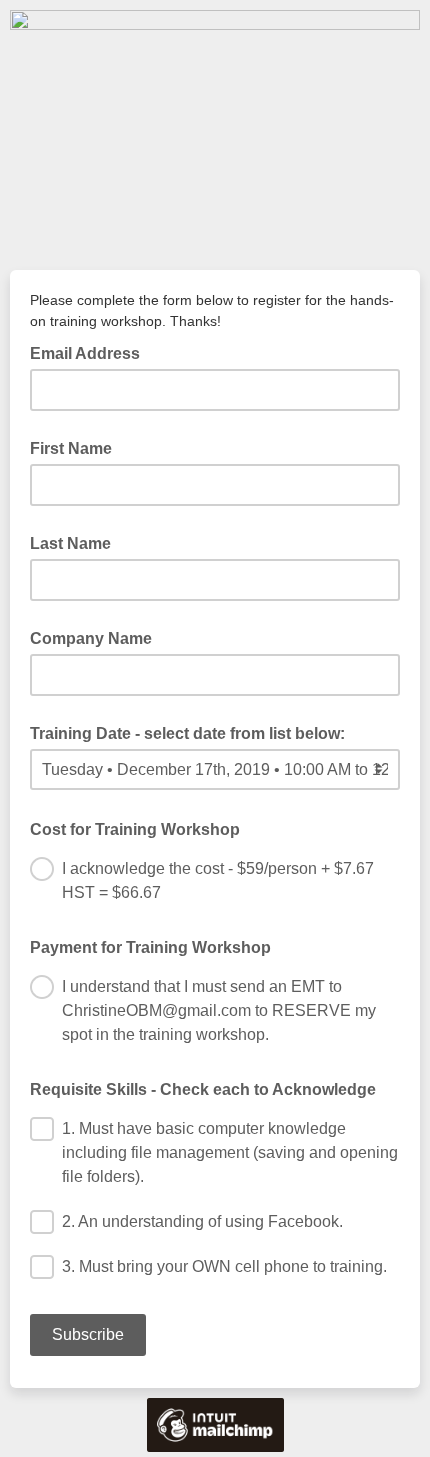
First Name (71, 448)
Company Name (91, 638)
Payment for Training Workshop (150, 947)
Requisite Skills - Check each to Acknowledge (203, 1089)
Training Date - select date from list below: (187, 733)
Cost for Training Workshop (141, 828)
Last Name (70, 543)
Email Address (91, 352)
